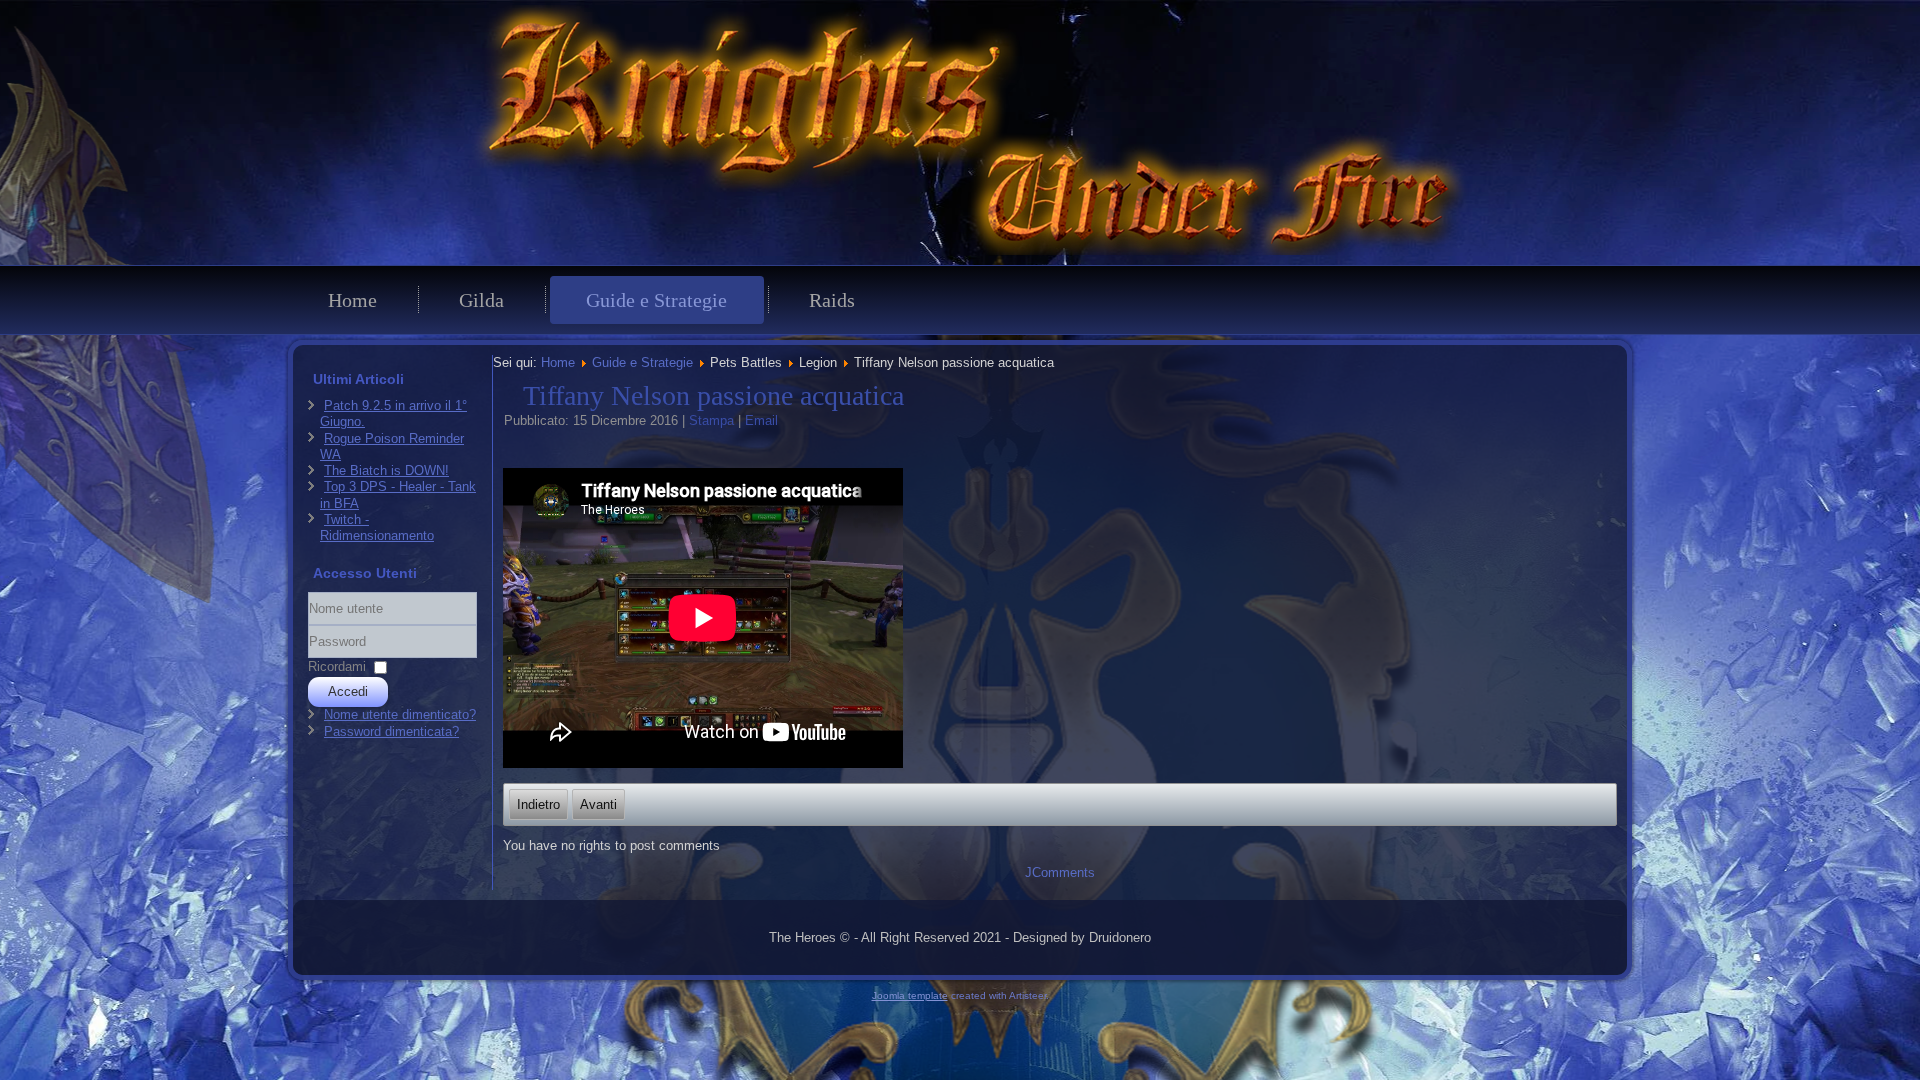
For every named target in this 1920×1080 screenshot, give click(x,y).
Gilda (481, 300)
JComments (1060, 872)
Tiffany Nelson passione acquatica (713, 395)
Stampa (713, 420)
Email (761, 420)
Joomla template (910, 995)
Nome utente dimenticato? (400, 714)
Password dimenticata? (391, 731)
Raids (832, 300)
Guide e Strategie (656, 300)
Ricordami (337, 666)
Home (352, 300)
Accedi (348, 691)
